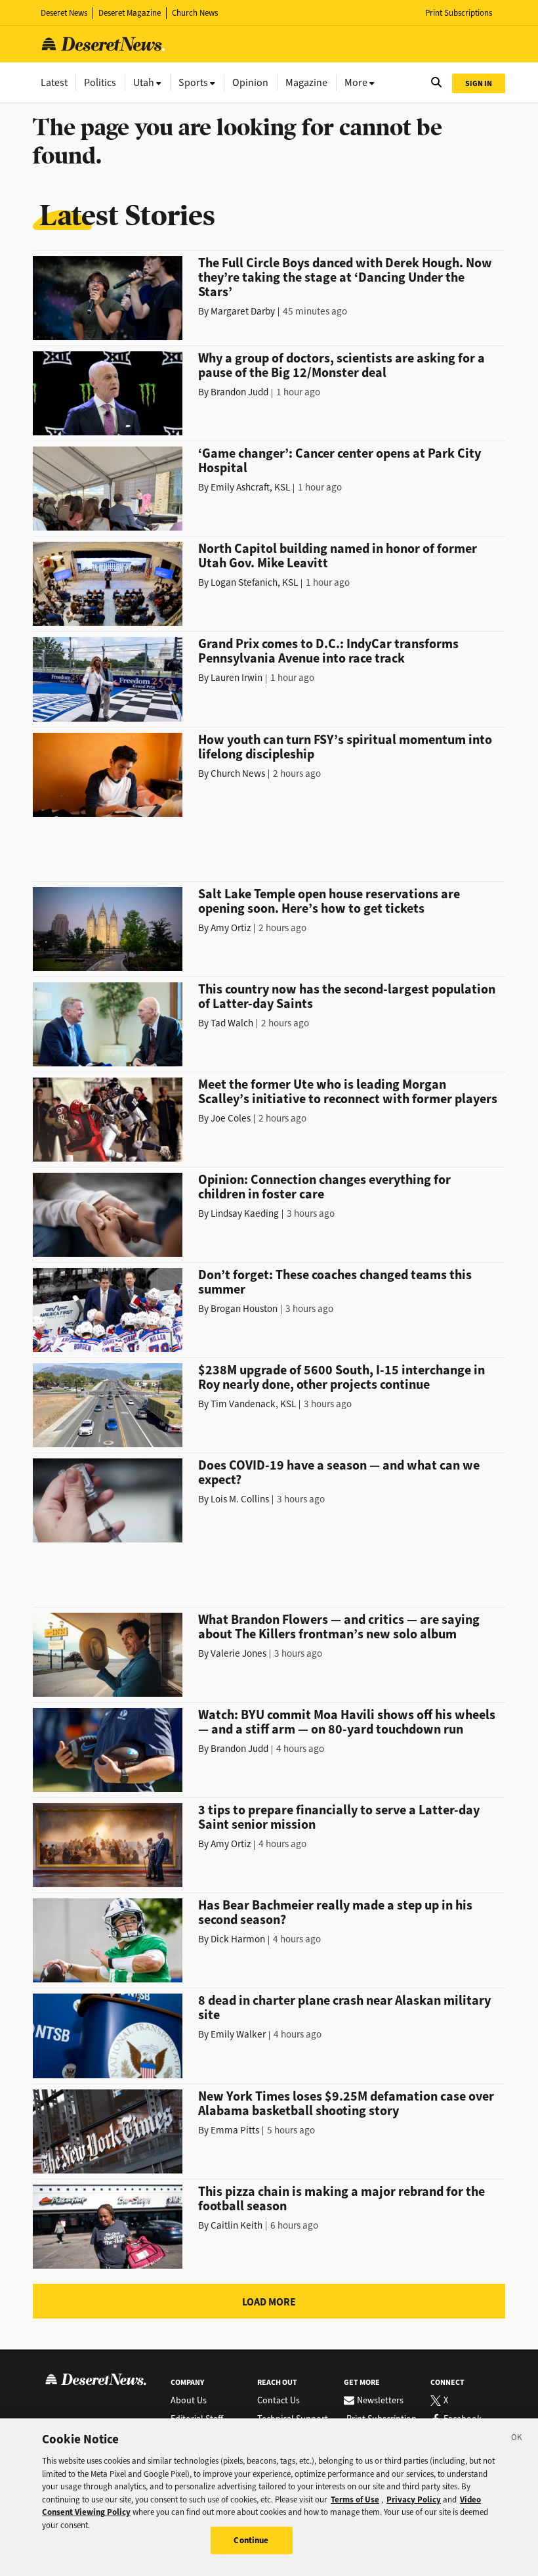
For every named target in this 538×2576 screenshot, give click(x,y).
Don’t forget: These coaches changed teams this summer (335, 1282)
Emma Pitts (235, 2130)
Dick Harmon (238, 1939)
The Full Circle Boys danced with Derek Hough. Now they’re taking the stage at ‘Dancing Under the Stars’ (345, 277)
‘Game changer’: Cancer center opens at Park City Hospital (340, 461)
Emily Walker (238, 2034)
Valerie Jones (238, 1653)
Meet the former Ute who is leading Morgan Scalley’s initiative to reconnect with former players (348, 1092)
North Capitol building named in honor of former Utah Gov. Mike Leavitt (338, 556)
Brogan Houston (244, 1309)
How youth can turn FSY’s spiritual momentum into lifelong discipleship (345, 747)
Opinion (250, 82)
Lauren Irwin (237, 678)
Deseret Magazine (130, 13)
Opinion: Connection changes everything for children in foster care (324, 1187)
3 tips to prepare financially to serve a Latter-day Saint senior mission (339, 1817)
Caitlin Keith (237, 2225)
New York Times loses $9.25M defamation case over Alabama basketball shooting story (346, 2104)
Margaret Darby (243, 311)
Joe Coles (231, 1118)
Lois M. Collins (240, 1499)
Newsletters (380, 2401)
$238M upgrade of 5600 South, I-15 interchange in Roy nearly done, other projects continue (341, 1377)
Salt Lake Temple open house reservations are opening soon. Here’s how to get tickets (329, 901)
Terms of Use (355, 2500)
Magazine (306, 82)
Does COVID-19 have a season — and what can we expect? (339, 1473)
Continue (251, 2540)
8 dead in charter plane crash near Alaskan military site (344, 2008)
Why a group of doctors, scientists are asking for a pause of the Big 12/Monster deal (341, 365)
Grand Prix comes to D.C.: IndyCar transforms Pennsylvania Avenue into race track (328, 651)
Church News (195, 13)
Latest (54, 82)
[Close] (517, 2439)
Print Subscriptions (459, 13)
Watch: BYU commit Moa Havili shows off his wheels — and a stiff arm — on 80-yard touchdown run (347, 1722)
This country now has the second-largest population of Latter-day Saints (347, 996)
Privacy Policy (414, 2500)
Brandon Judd (239, 392)
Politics (100, 82)
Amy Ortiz (231, 928)
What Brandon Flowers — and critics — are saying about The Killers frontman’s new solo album (339, 1627)
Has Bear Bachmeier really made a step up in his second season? (335, 1912)
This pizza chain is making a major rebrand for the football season (341, 2199)
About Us (189, 2401)
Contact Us (279, 2401)
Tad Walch (232, 1023)
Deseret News (64, 13)
